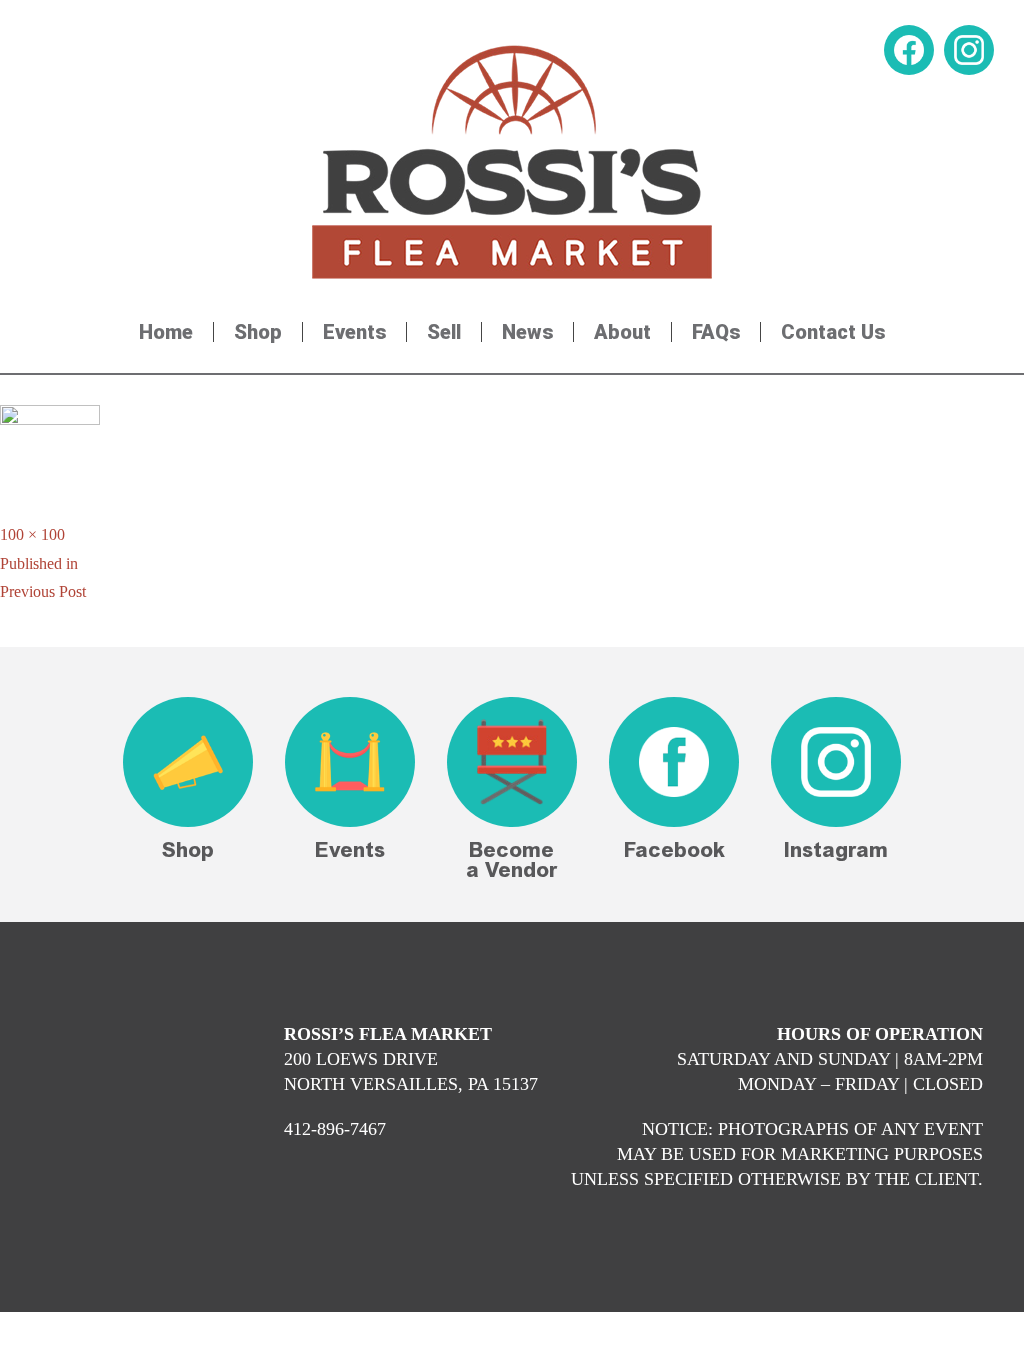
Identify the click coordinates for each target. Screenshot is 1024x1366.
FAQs (716, 332)
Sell (444, 332)
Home (166, 332)
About (622, 332)
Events (354, 332)
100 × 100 (32, 534)
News (527, 332)
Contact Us (833, 332)
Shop (258, 332)
